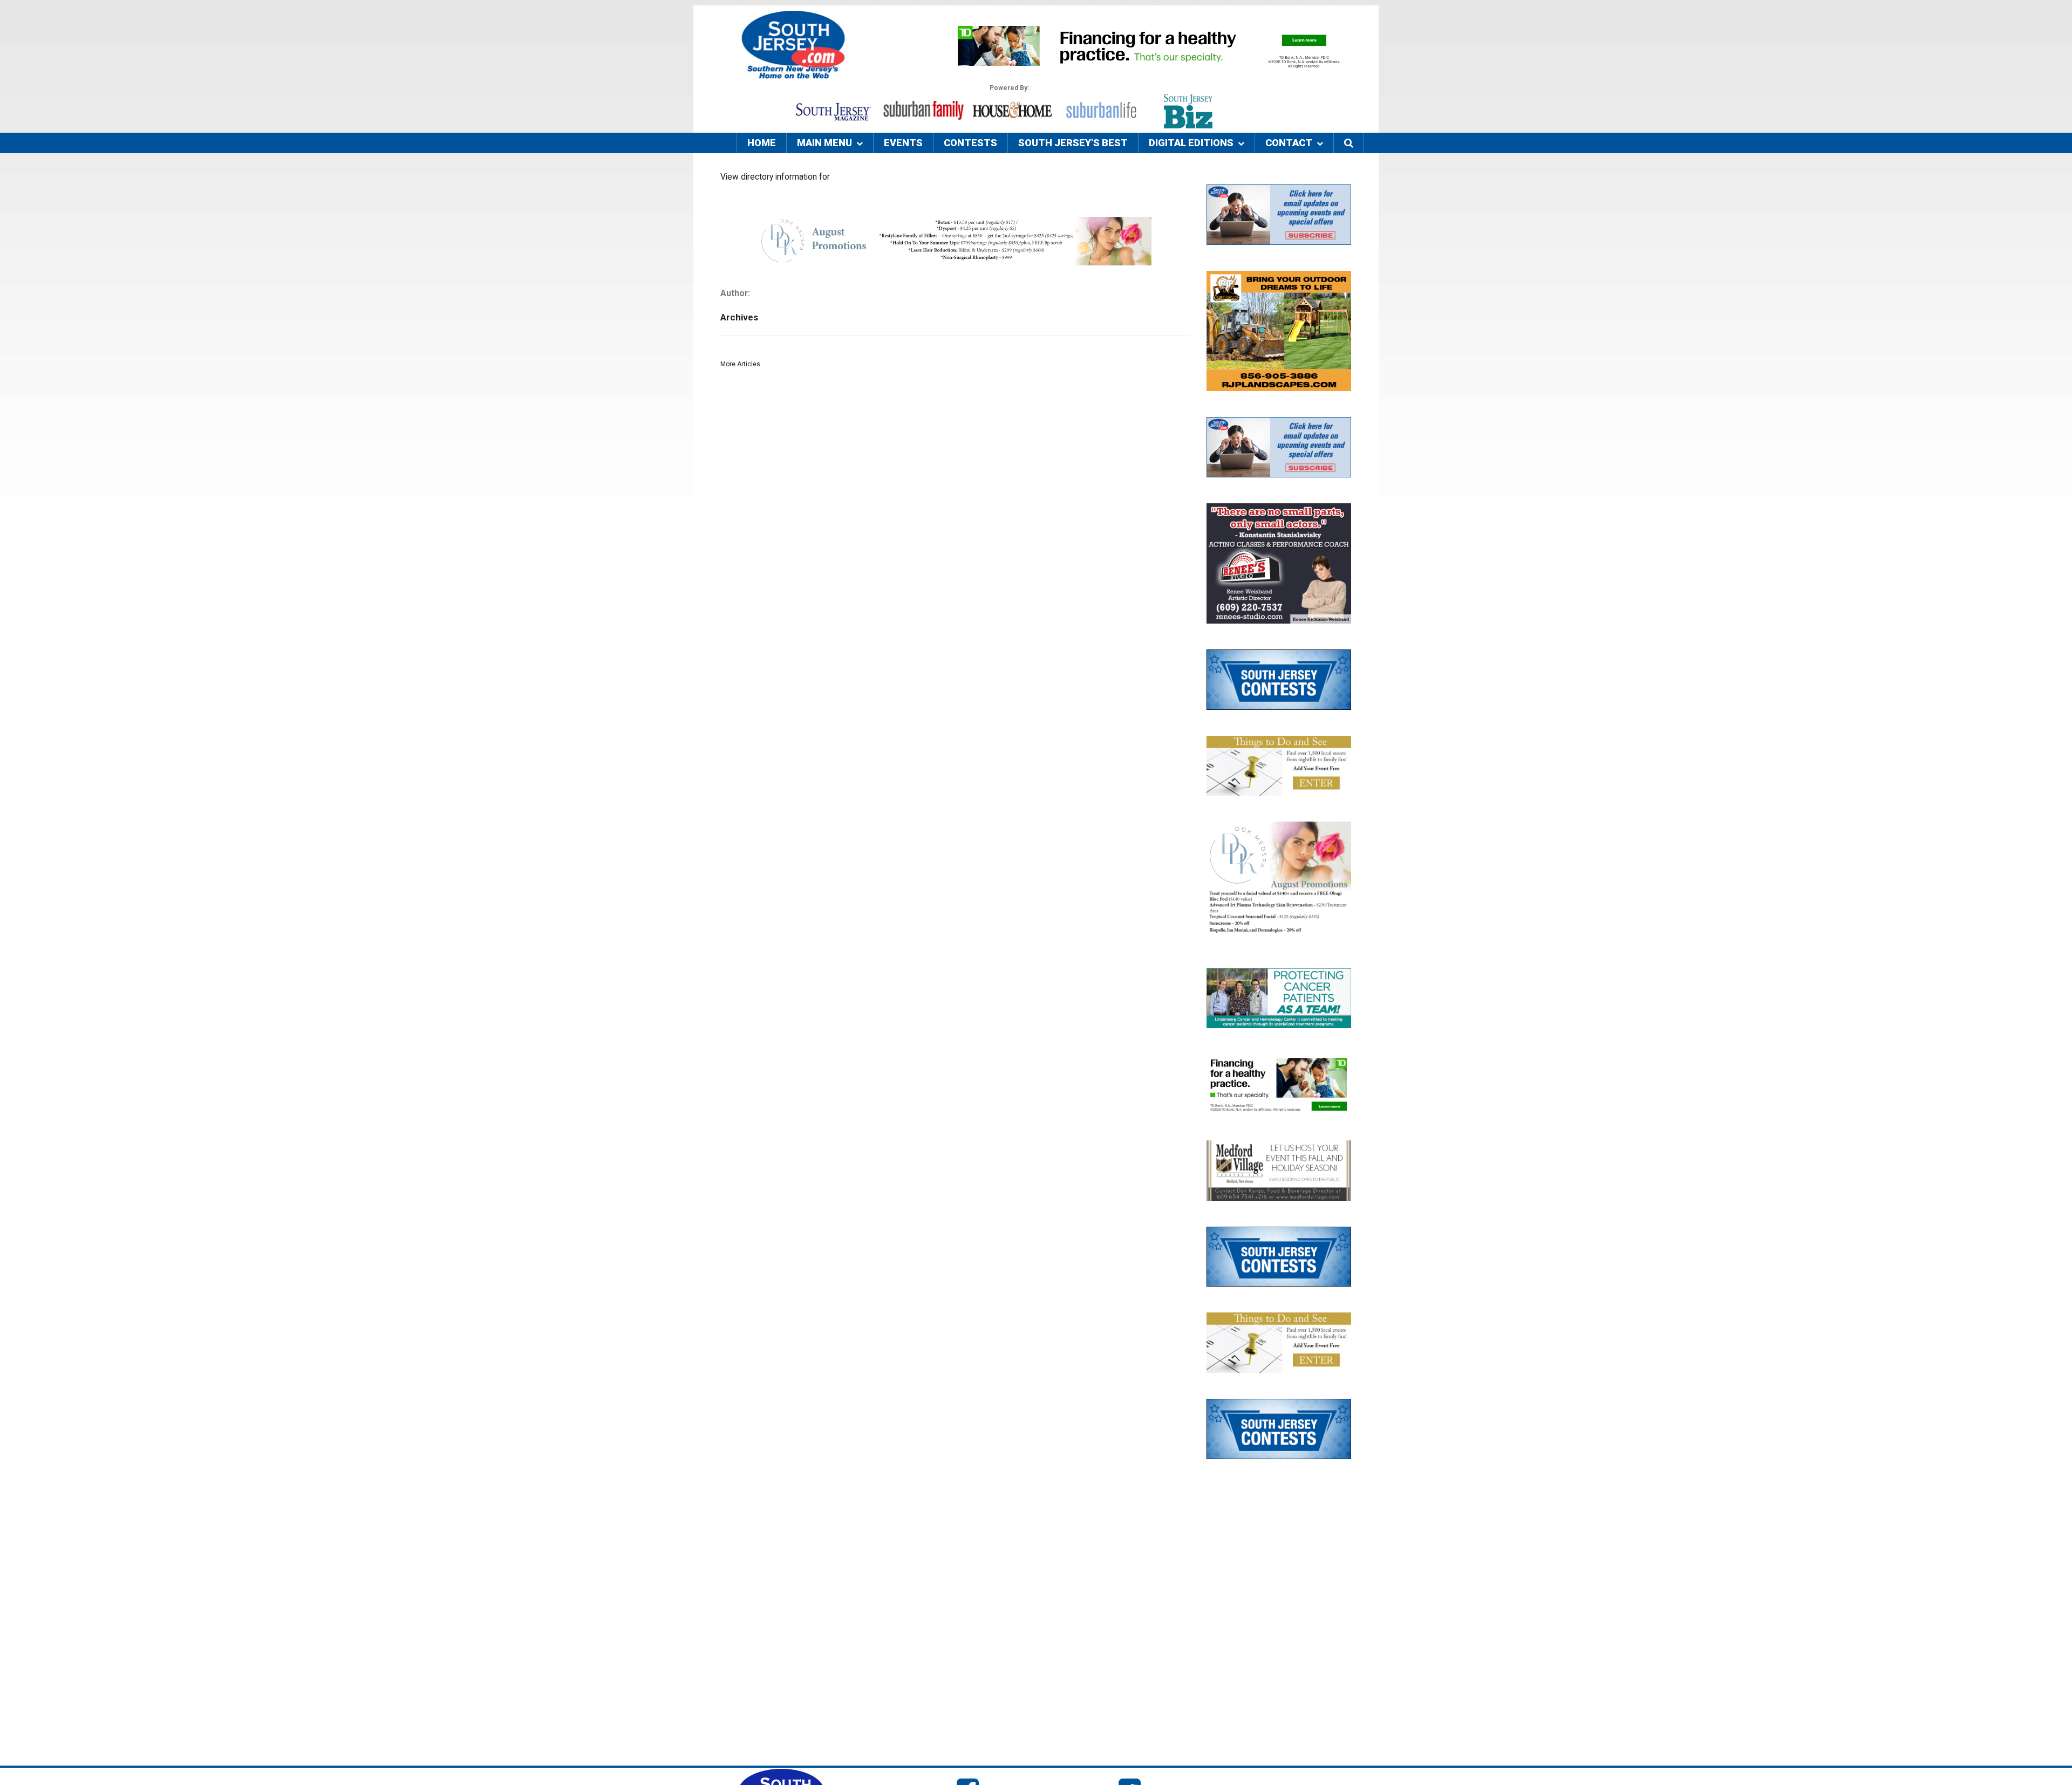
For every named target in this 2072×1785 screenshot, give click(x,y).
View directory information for (775, 177)
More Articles (740, 364)
